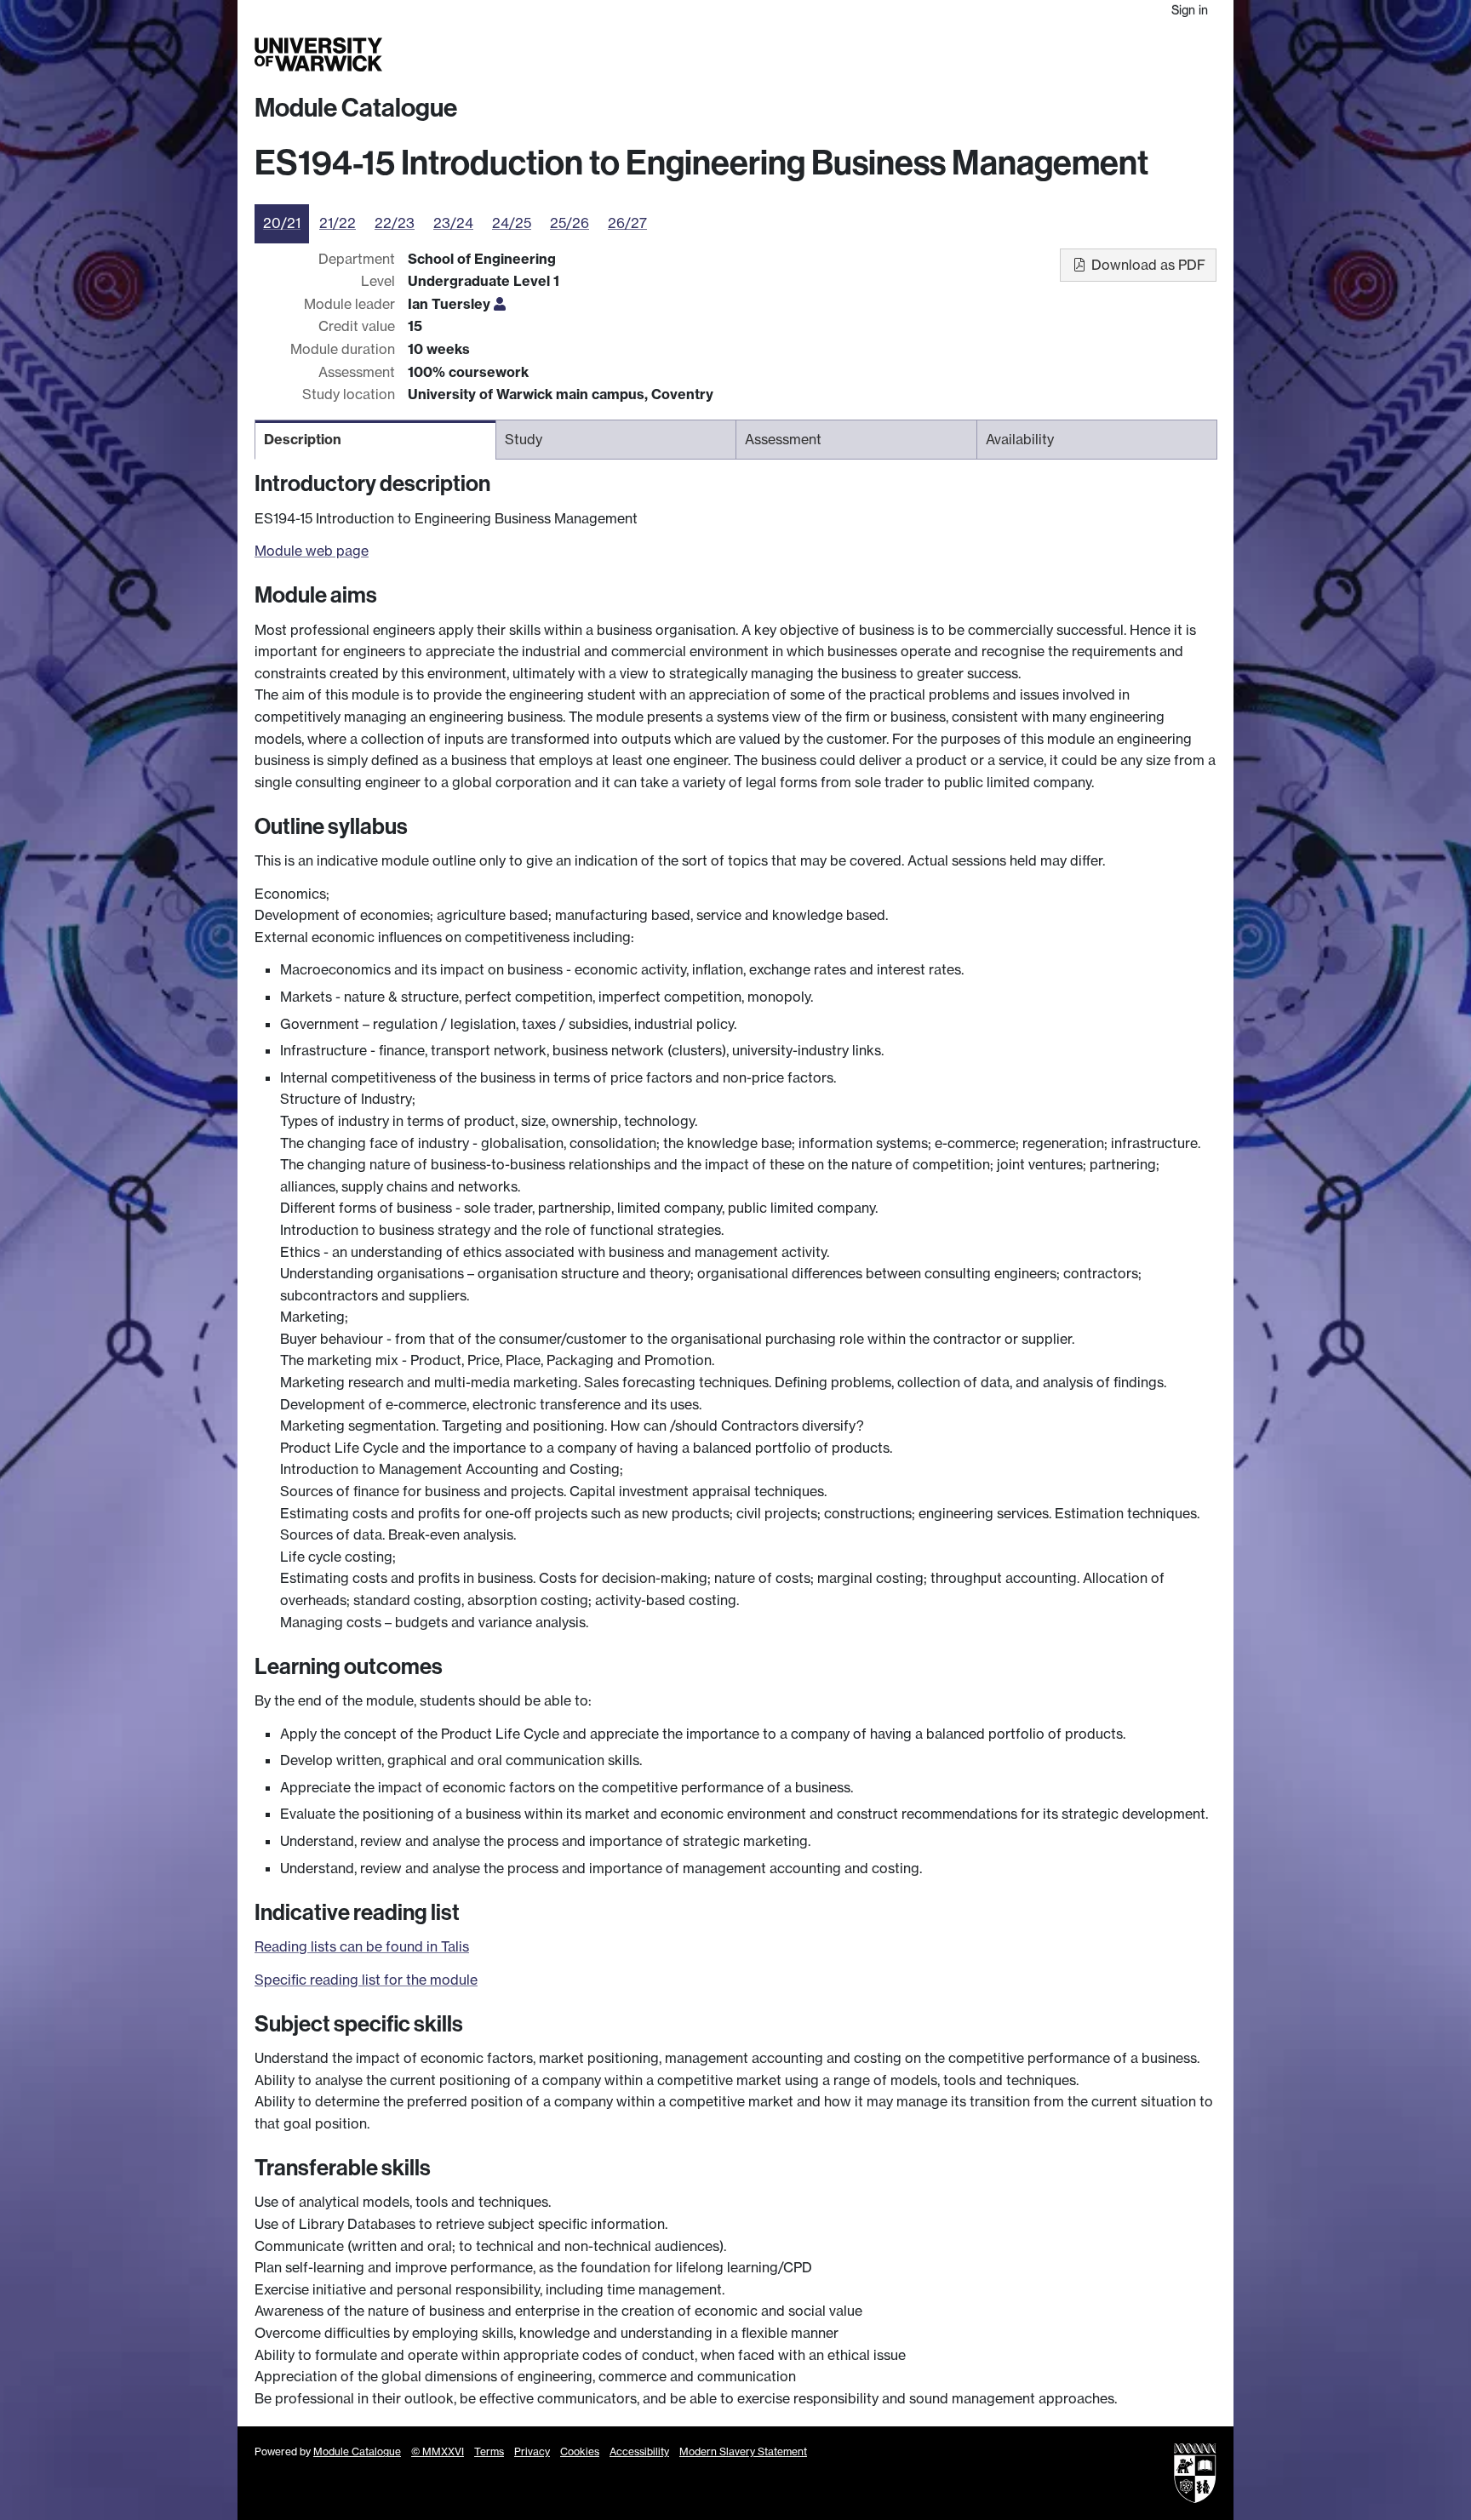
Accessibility (639, 2451)
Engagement (1176, 54)
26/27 (627, 223)
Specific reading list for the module (366, 1980)
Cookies (580, 2451)
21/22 (338, 223)
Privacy (532, 2451)
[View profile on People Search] (500, 304)
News (1108, 54)
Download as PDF (1147, 265)
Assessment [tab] (783, 439)
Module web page (312, 551)
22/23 (395, 223)
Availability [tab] (1020, 439)
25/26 (570, 223)
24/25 (512, 223)
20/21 (282, 223)
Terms (489, 2451)
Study (876, 54)
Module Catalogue (356, 108)
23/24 (453, 223)
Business (1001, 54)
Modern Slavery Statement (743, 2451)
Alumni (1060, 54)
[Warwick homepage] (318, 54)
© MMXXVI (438, 2451)
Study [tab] (524, 439)
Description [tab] (303, 439)
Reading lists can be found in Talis (362, 1946)
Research (933, 54)
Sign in (1190, 10)
